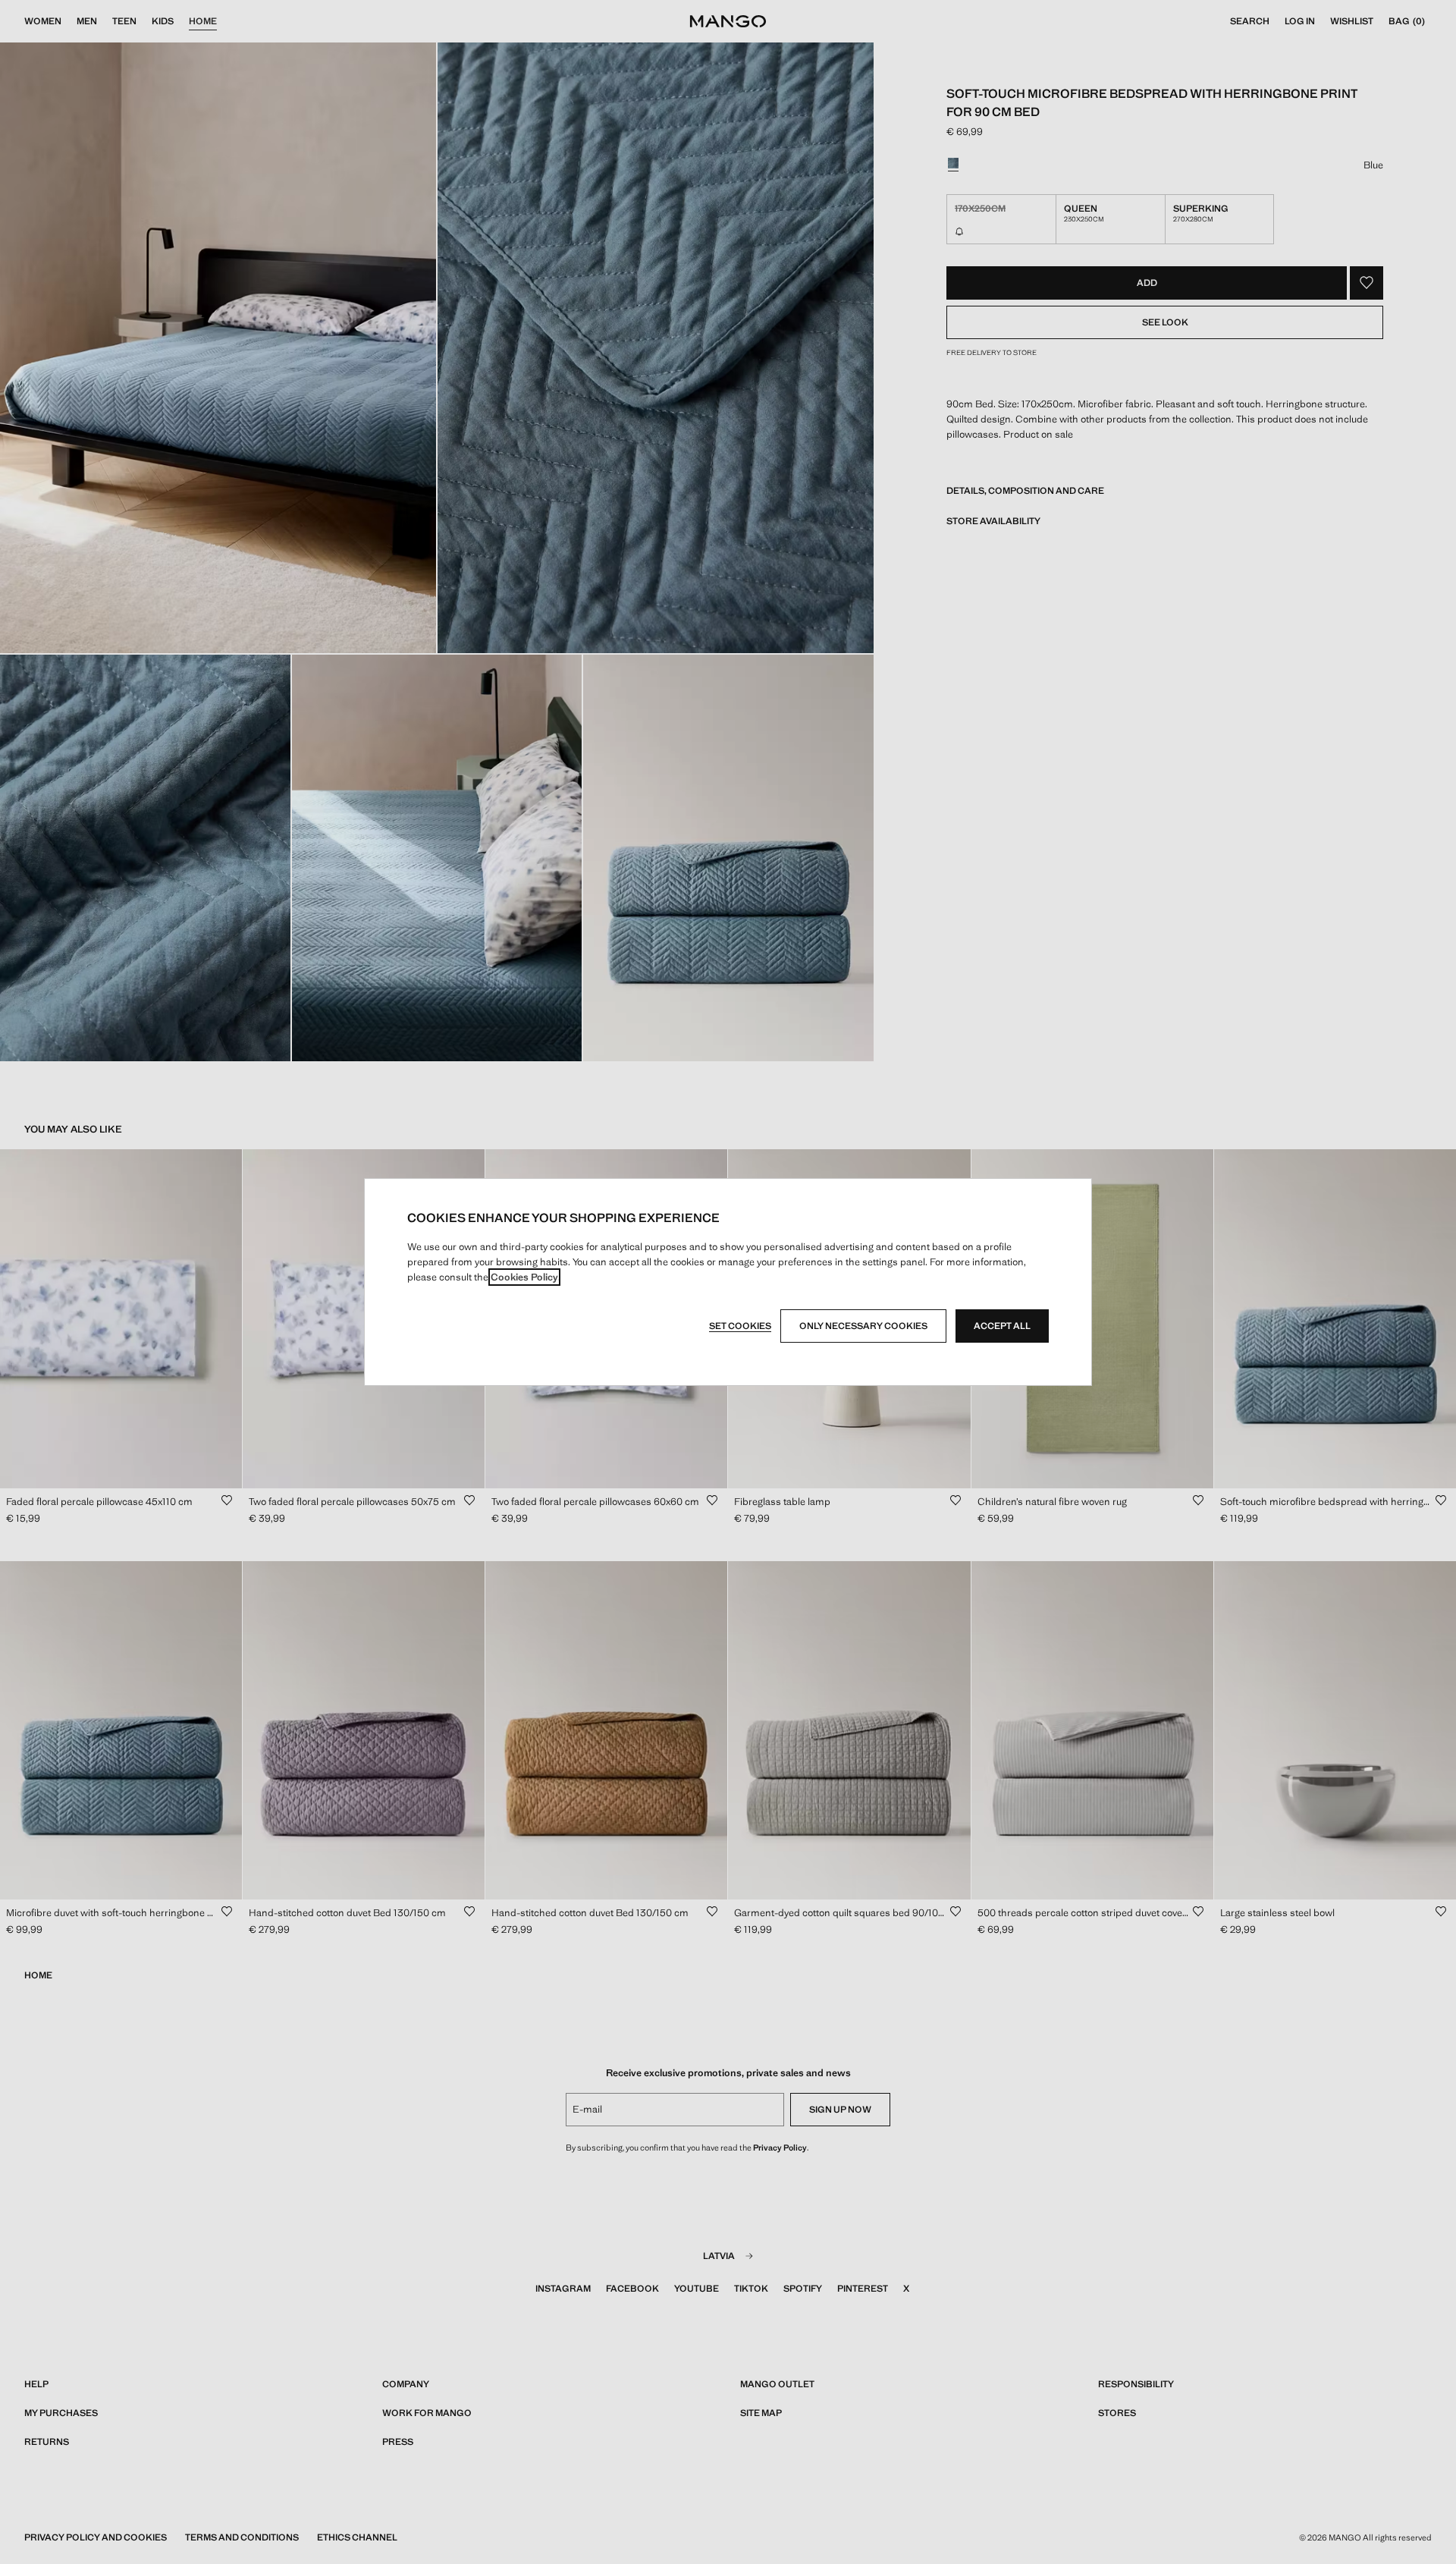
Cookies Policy (524, 1277)
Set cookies (740, 1326)
